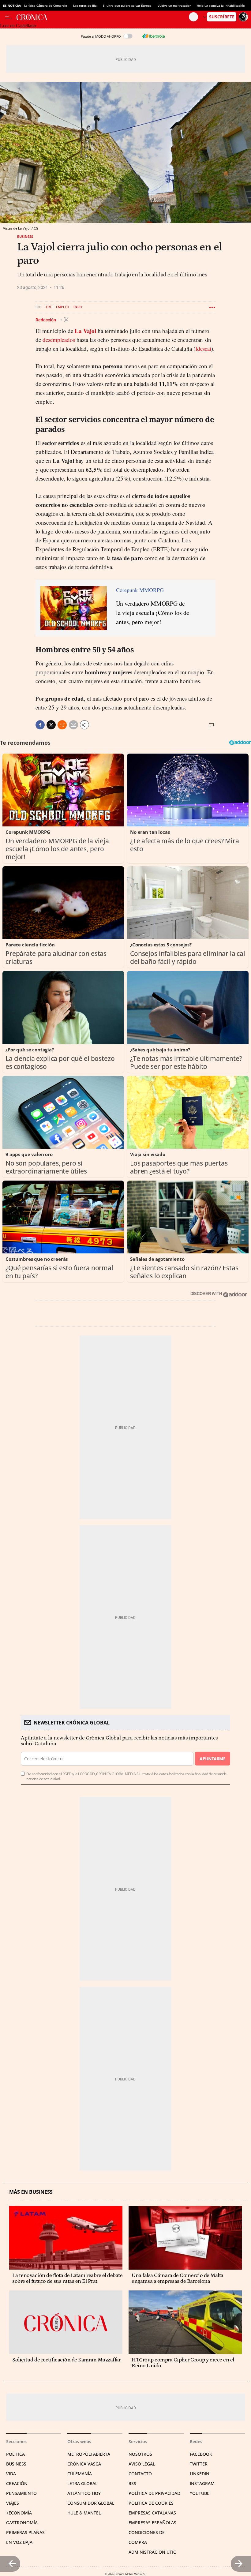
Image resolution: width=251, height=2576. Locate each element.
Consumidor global (91, 2503)
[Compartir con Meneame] (62, 725)
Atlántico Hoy (84, 2493)
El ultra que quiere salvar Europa (127, 6)
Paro (78, 307)
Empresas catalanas (152, 2513)
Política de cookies (151, 2503)
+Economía (19, 2513)
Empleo (63, 307)
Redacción (46, 320)
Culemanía (80, 2474)
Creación (17, 2483)
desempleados (59, 340)
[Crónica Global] (103, 17)
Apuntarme (212, 1759)
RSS (132, 2483)
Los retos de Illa (85, 6)
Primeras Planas (25, 2532)
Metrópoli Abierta (89, 2454)
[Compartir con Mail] (73, 725)
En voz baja (19, 2542)
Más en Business (31, 2192)
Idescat (203, 348)
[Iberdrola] (153, 36)
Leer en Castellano (18, 26)
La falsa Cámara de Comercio (46, 6)
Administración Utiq (153, 2552)
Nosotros (140, 2454)
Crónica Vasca (84, 2464)
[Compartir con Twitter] (51, 725)
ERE (49, 307)
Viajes (13, 2503)
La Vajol (85, 331)
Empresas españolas (152, 2523)
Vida (11, 2474)
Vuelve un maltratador (174, 6)
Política (15, 2454)
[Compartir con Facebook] (40, 725)
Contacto (140, 2474)
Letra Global (82, 2483)
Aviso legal (142, 2464)
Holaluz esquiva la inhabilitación (221, 6)
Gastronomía (22, 2523)
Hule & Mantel (84, 2513)
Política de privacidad (154, 2493)
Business (25, 236)
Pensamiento (21, 2493)
